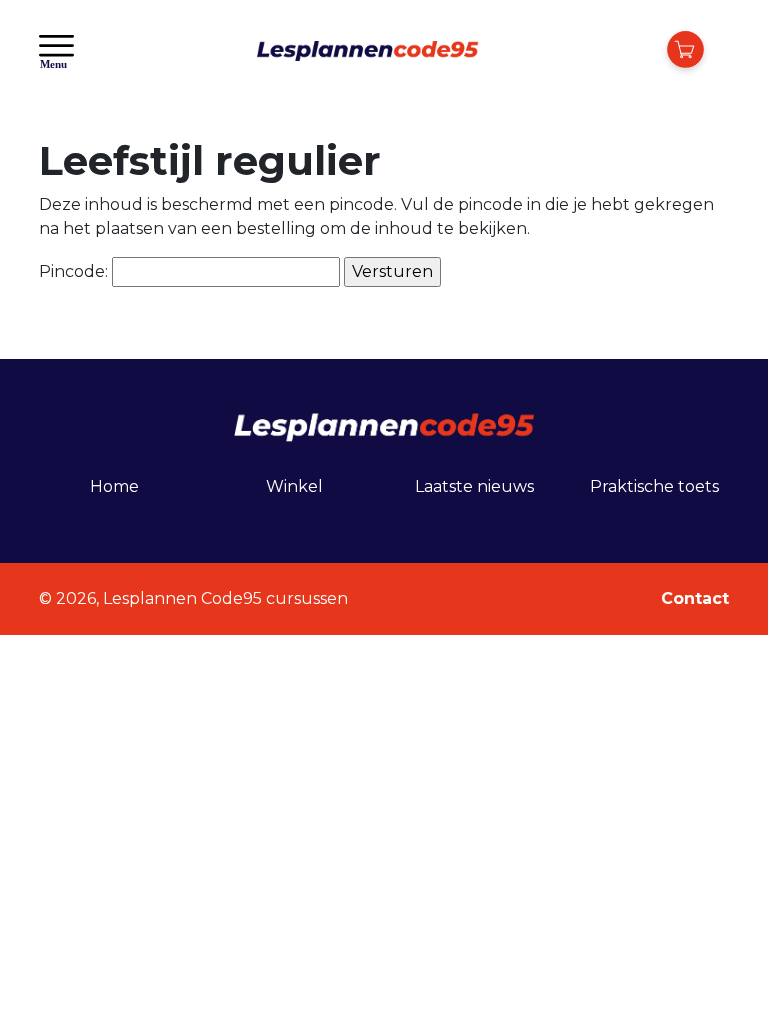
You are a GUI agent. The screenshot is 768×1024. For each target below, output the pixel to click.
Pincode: (75, 271)
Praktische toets (654, 486)
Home (114, 486)
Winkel (294, 486)
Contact (695, 598)
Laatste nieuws (474, 486)
